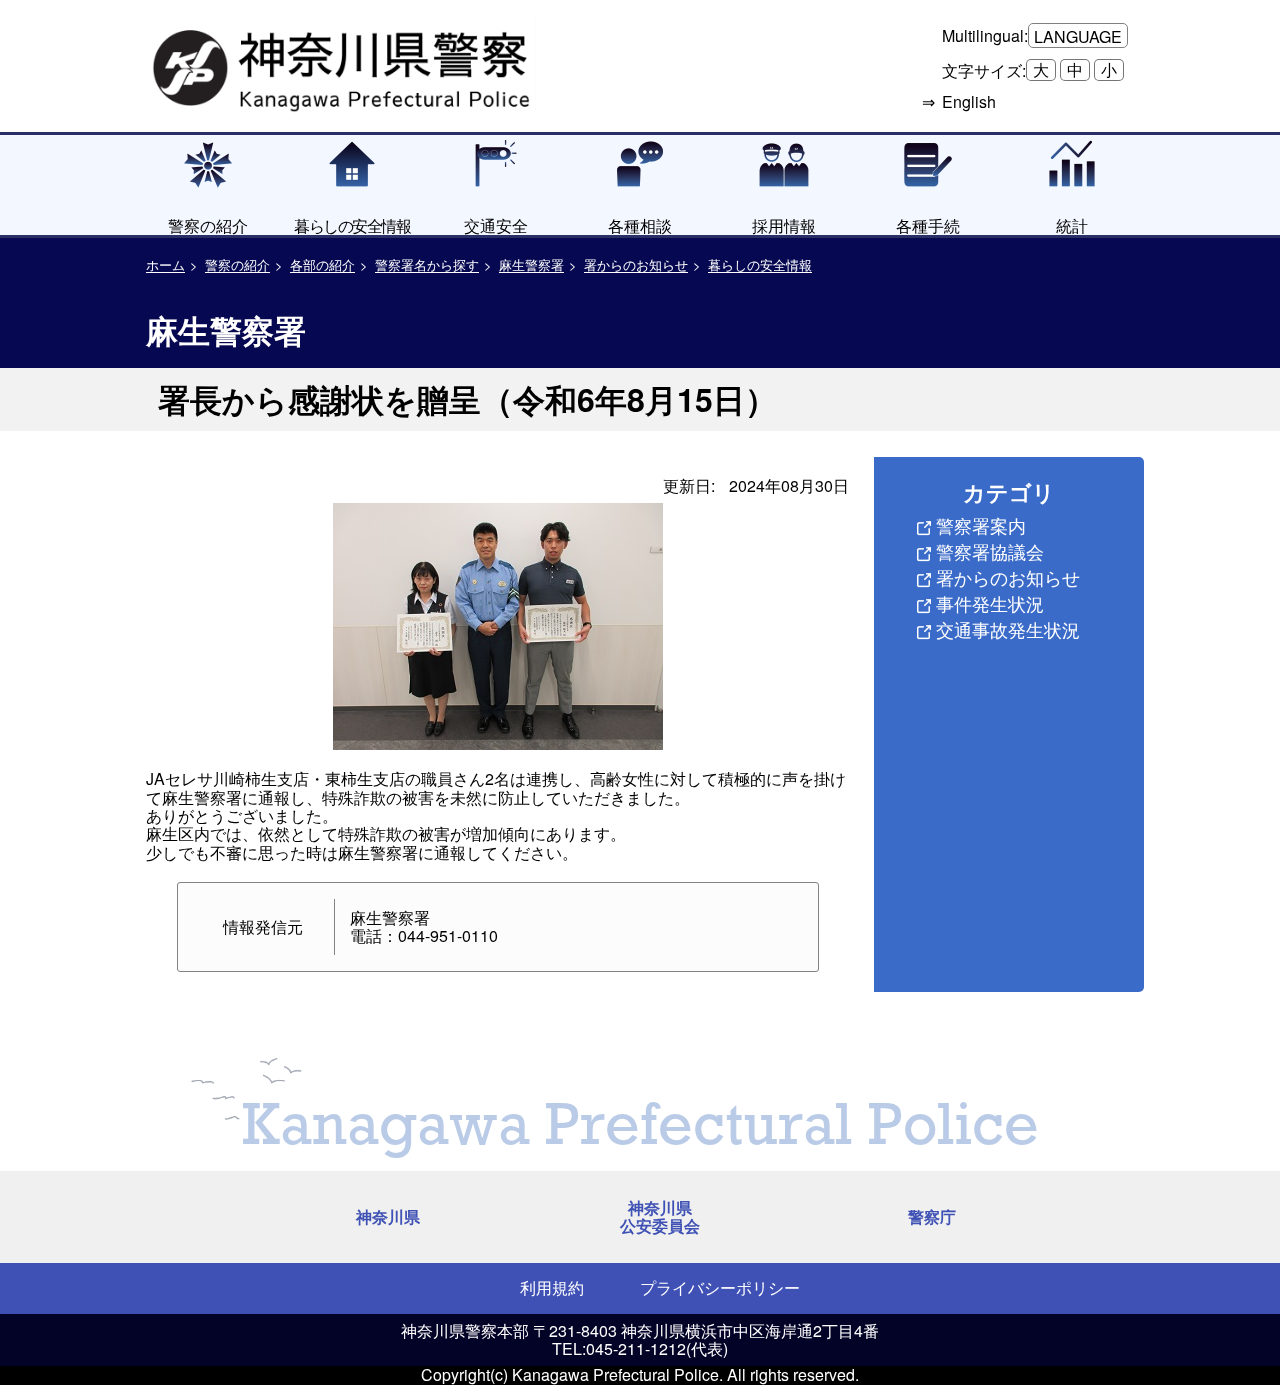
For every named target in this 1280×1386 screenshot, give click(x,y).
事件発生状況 (990, 603)
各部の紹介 (322, 264)
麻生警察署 (531, 264)
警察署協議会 (990, 551)
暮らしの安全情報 (760, 264)
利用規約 (552, 1287)
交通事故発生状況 (1008, 629)
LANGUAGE (1078, 36)
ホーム (165, 264)
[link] (344, 65)
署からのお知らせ (636, 264)
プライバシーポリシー (720, 1287)
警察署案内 (981, 525)
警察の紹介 (237, 264)
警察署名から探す (427, 264)
